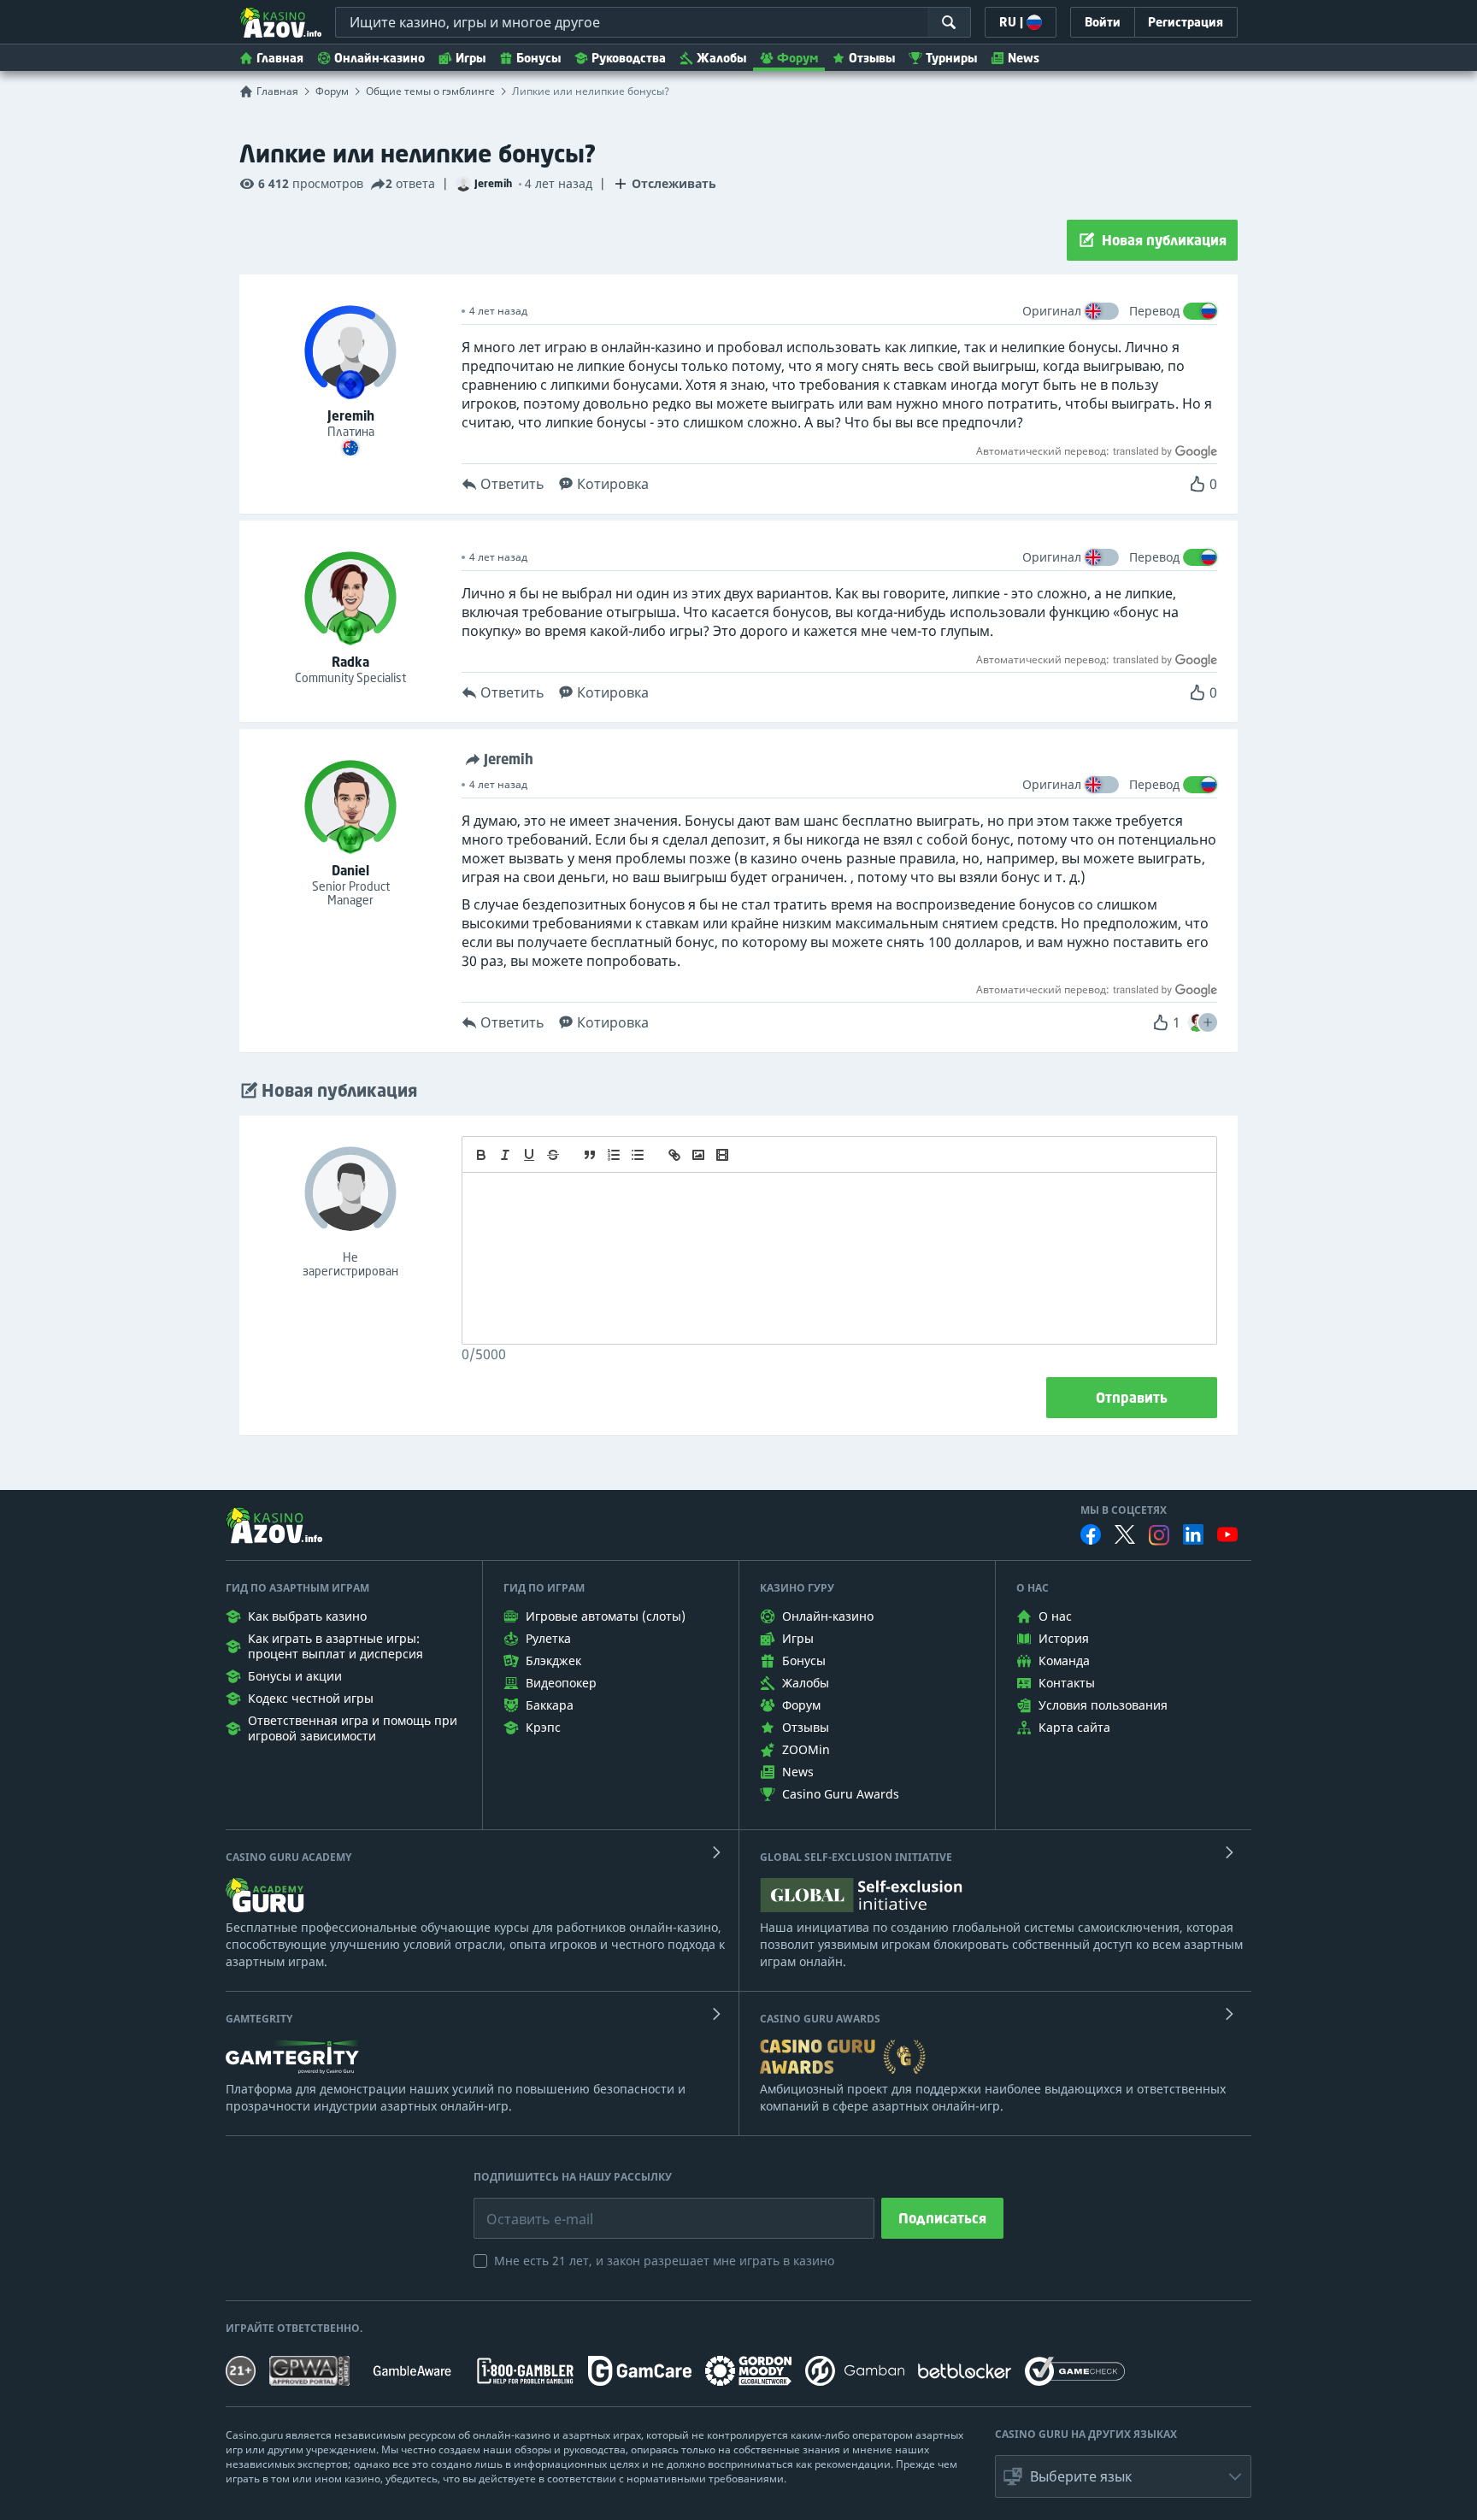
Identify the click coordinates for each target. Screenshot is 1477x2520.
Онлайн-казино (380, 58)
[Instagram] (1159, 1535)
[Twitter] (1125, 1534)
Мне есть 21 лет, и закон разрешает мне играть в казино (664, 2261)
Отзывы (872, 58)
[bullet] (638, 1155)
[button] (1208, 1022)
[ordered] (614, 1155)
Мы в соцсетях (1124, 1510)
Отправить (1132, 1398)
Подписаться (942, 2218)
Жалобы (721, 58)
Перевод (1154, 311)
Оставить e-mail (526, 2206)
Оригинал (1052, 311)
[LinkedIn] (1193, 1534)
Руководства (629, 58)
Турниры (951, 58)
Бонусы (538, 58)
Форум (797, 58)
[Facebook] (1091, 1534)
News (1024, 58)
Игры (471, 58)
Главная (280, 58)
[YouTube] (1227, 1534)
